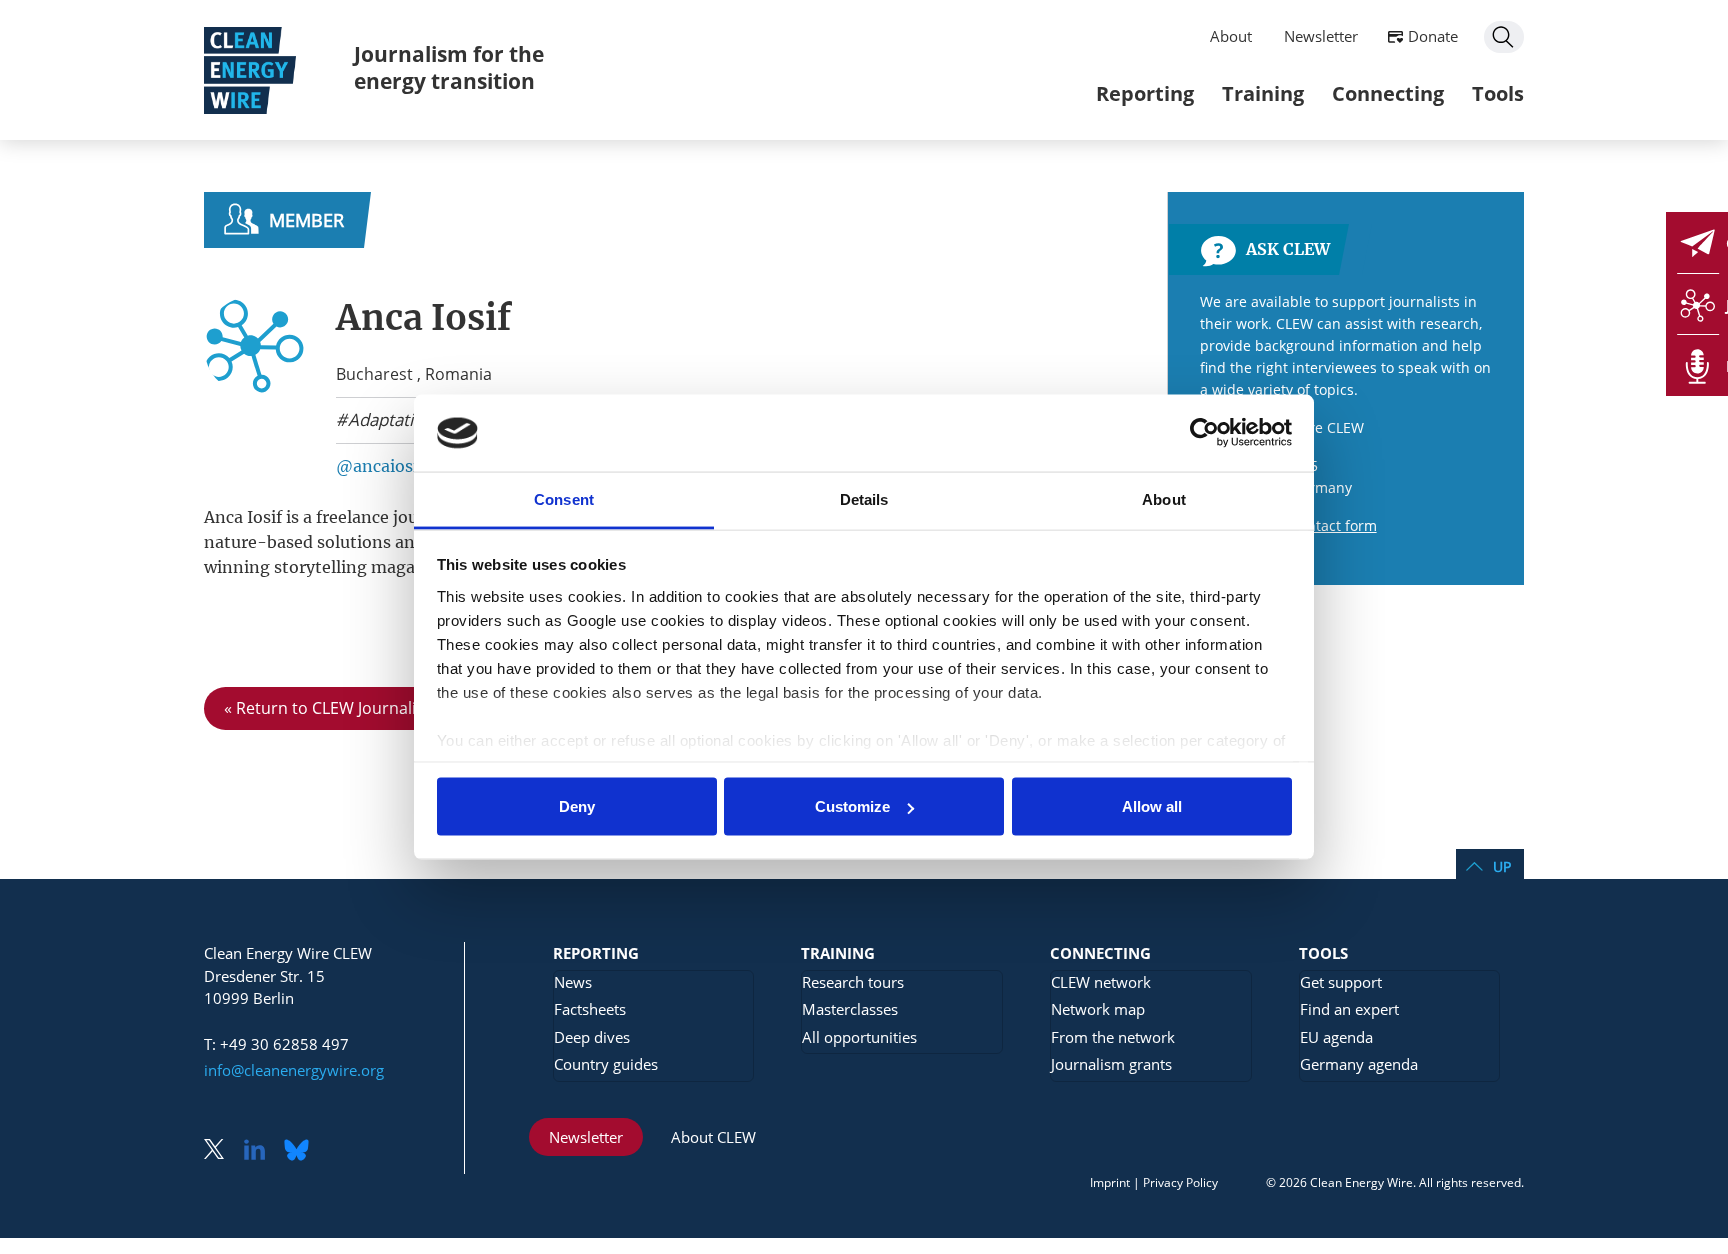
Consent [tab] (564, 498)
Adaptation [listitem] (388, 420)
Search (1504, 37)
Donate (1433, 36)
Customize (852, 806)
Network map (1098, 1009)
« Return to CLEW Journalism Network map (384, 708)
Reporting (1145, 93)
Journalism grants (1111, 1064)
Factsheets (590, 1009)
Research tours (853, 982)
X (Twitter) (222, 1151)
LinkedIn (262, 1151)
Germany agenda (1359, 1064)
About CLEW (713, 1137)
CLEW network (1101, 982)
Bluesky (302, 1151)
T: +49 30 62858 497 (276, 1044)
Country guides (606, 1064)
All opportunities (859, 1037)
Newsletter (1321, 36)
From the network (1113, 1037)
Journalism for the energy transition (449, 67)
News (573, 982)
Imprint (1110, 1182)
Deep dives (592, 1037)
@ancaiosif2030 (399, 466)
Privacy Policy (1180, 1182)
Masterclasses (850, 1009)
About (1231, 36)
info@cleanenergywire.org (294, 1070)
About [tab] (1164, 498)
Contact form (1333, 525)
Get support (1341, 982)
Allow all (1152, 806)
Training (1263, 93)
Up (1502, 866)
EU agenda (1336, 1037)
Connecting (1388, 93)
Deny (577, 806)
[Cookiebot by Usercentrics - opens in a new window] (1204, 433)
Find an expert (1349, 1009)
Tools (1498, 93)
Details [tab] (864, 498)
